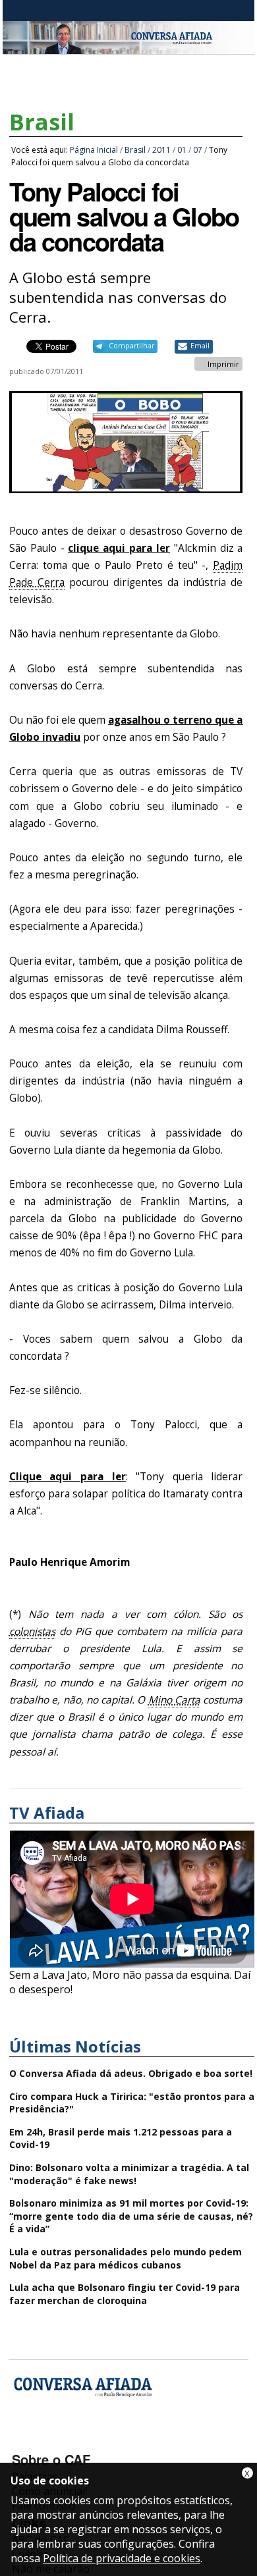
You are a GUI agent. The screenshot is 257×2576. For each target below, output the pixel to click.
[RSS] (129, 2440)
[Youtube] (59, 2440)
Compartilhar (131, 346)
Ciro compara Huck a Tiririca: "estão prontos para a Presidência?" (132, 2103)
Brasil (42, 122)
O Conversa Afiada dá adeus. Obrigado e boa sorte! (131, 2073)
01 (182, 150)
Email (200, 346)
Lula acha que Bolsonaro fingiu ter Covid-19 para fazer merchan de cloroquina (125, 2294)
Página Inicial (94, 150)
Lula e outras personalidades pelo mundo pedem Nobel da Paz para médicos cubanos (126, 2258)
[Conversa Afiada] (128, 47)
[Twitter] (94, 2440)
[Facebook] (24, 2440)
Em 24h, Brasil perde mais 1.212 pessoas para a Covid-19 (121, 2138)
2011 (161, 150)
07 (198, 150)
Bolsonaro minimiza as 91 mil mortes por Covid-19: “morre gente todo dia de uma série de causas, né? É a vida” (131, 2216)
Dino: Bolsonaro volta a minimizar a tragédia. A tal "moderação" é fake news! (129, 2174)
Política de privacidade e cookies (122, 2558)
